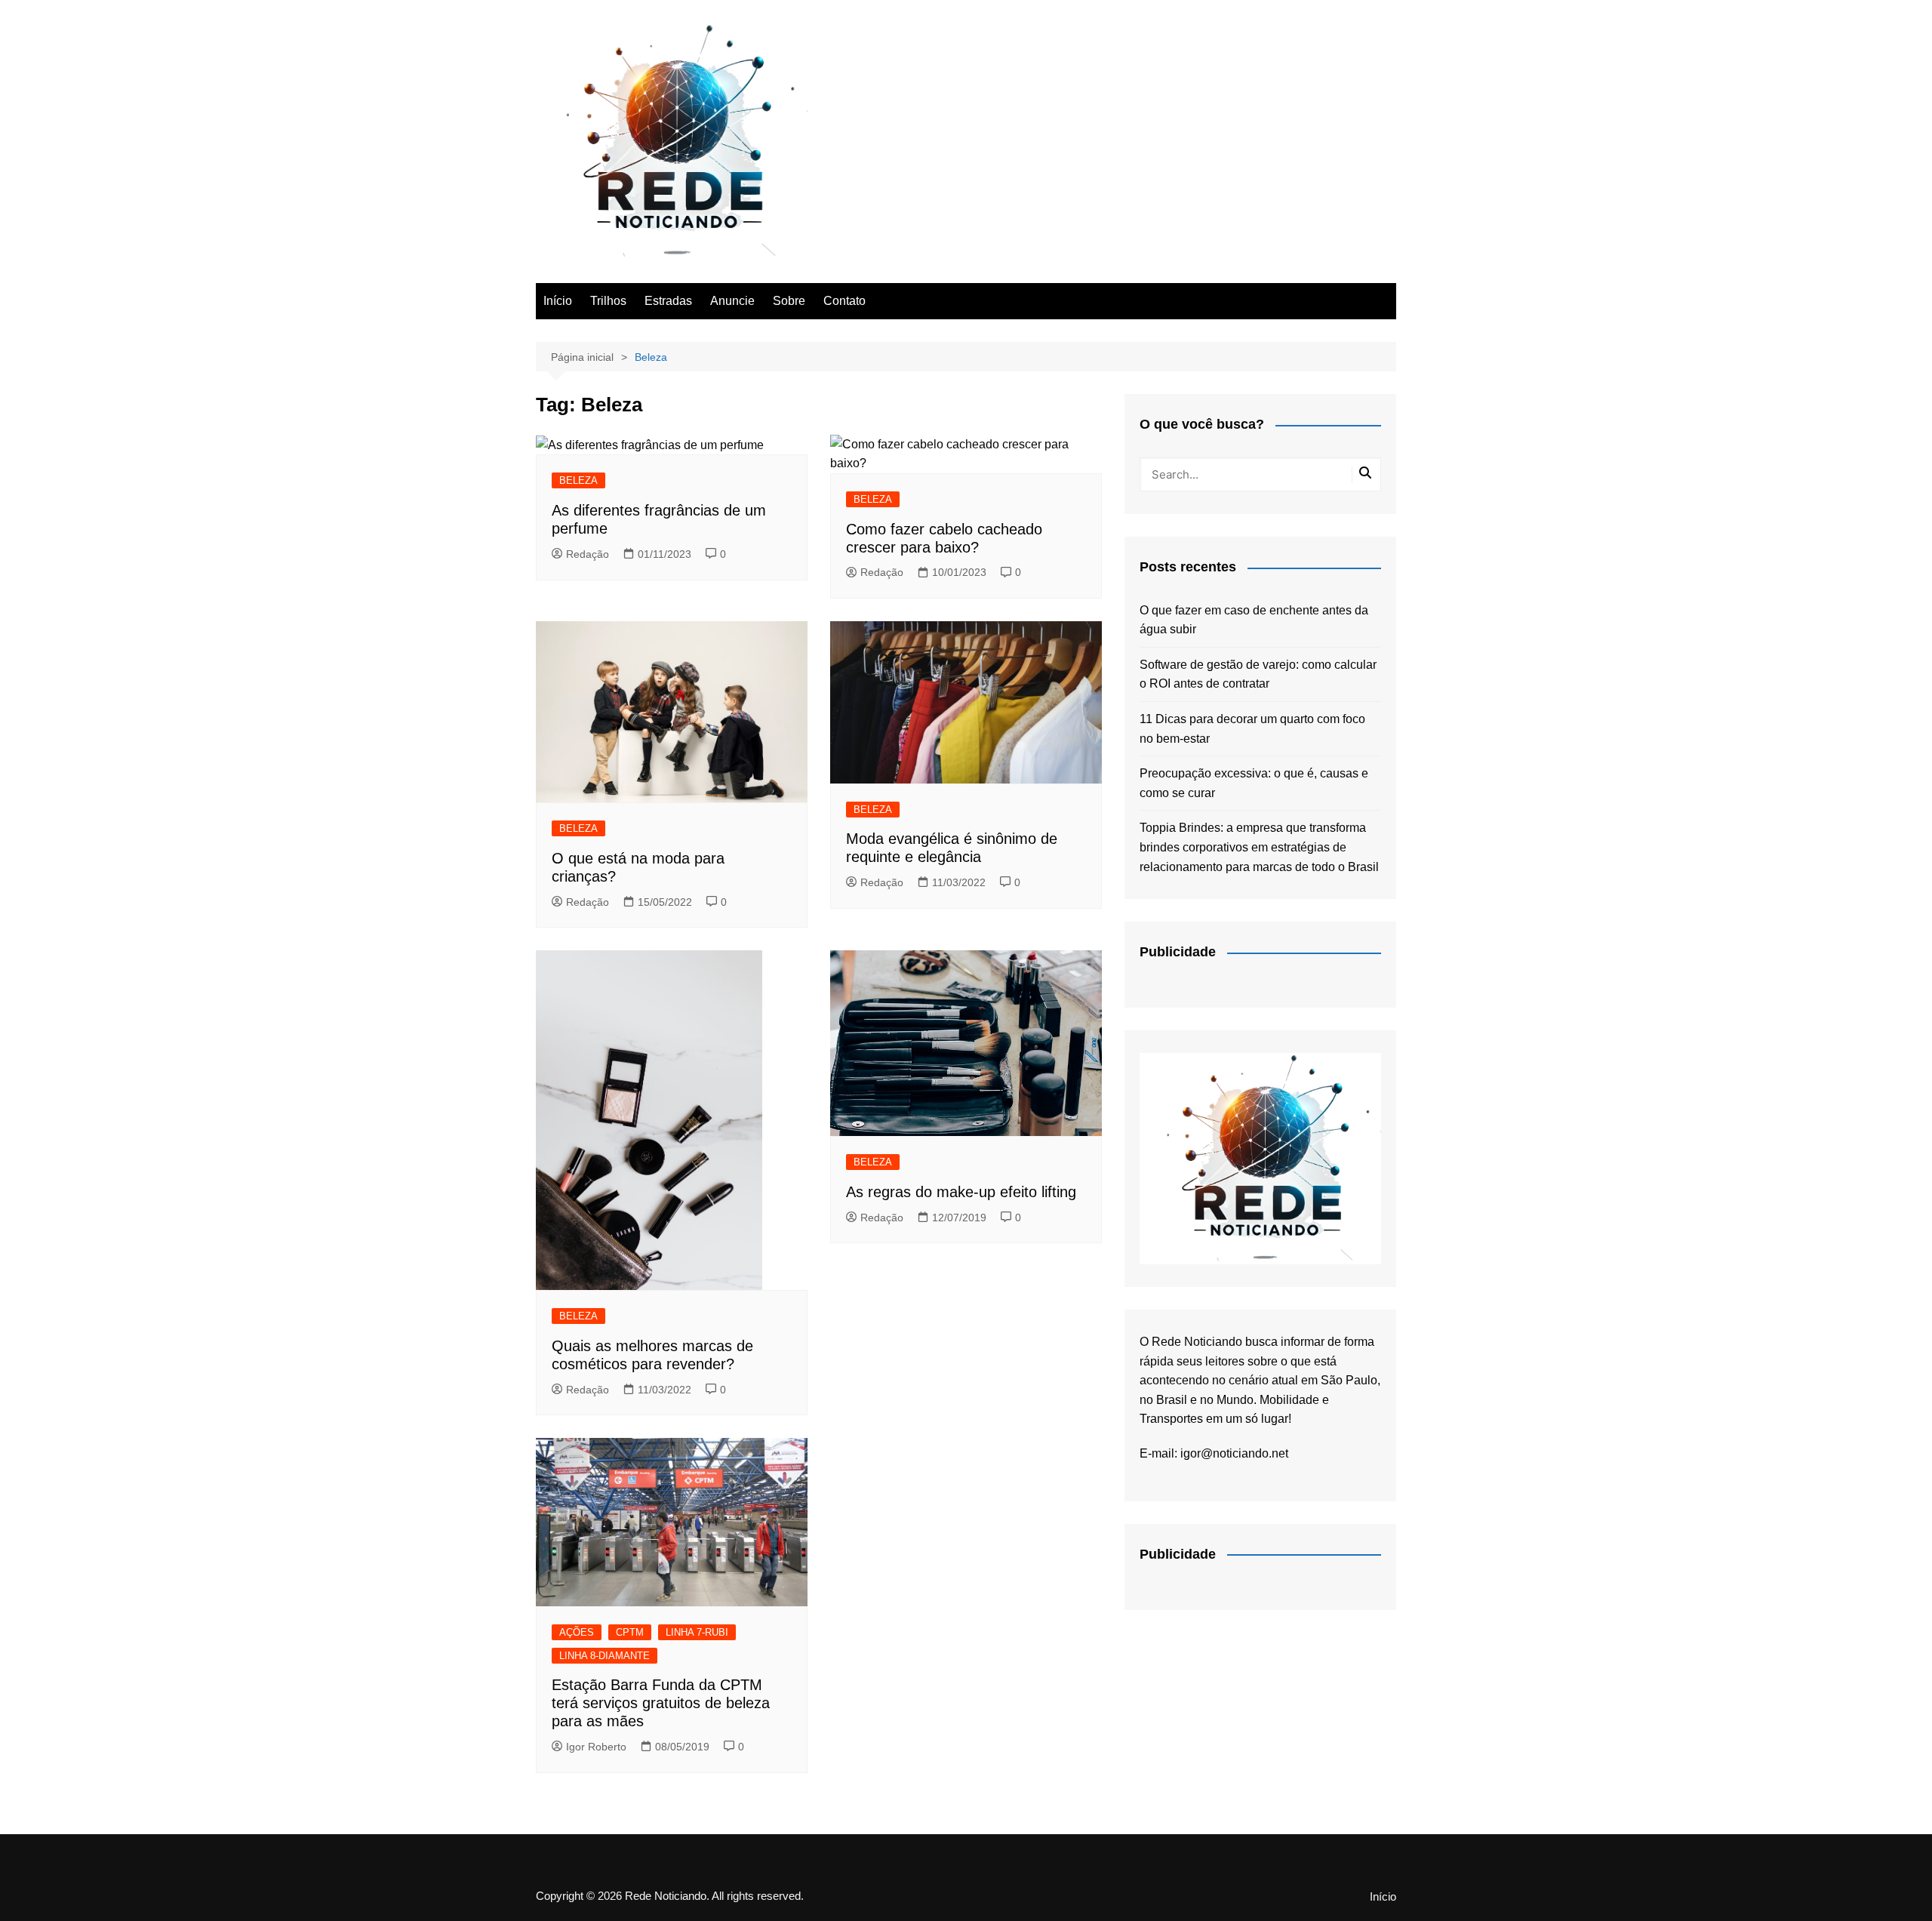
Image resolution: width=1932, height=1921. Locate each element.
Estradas (668, 301)
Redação (588, 554)
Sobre (789, 301)
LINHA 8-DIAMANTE (605, 1656)
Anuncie (732, 301)
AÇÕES (577, 1632)
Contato (844, 301)
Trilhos (608, 301)
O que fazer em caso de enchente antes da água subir (1254, 620)
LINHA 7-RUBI (697, 1632)
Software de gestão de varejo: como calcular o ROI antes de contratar (1258, 674)
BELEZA (578, 480)
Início (558, 301)
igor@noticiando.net (1234, 1453)
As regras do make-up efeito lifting (961, 1192)
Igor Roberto (596, 1747)
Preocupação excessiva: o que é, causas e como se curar (1254, 783)
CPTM (630, 1632)
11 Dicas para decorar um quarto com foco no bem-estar (1252, 729)
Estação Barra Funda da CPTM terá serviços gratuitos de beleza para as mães (661, 1703)
